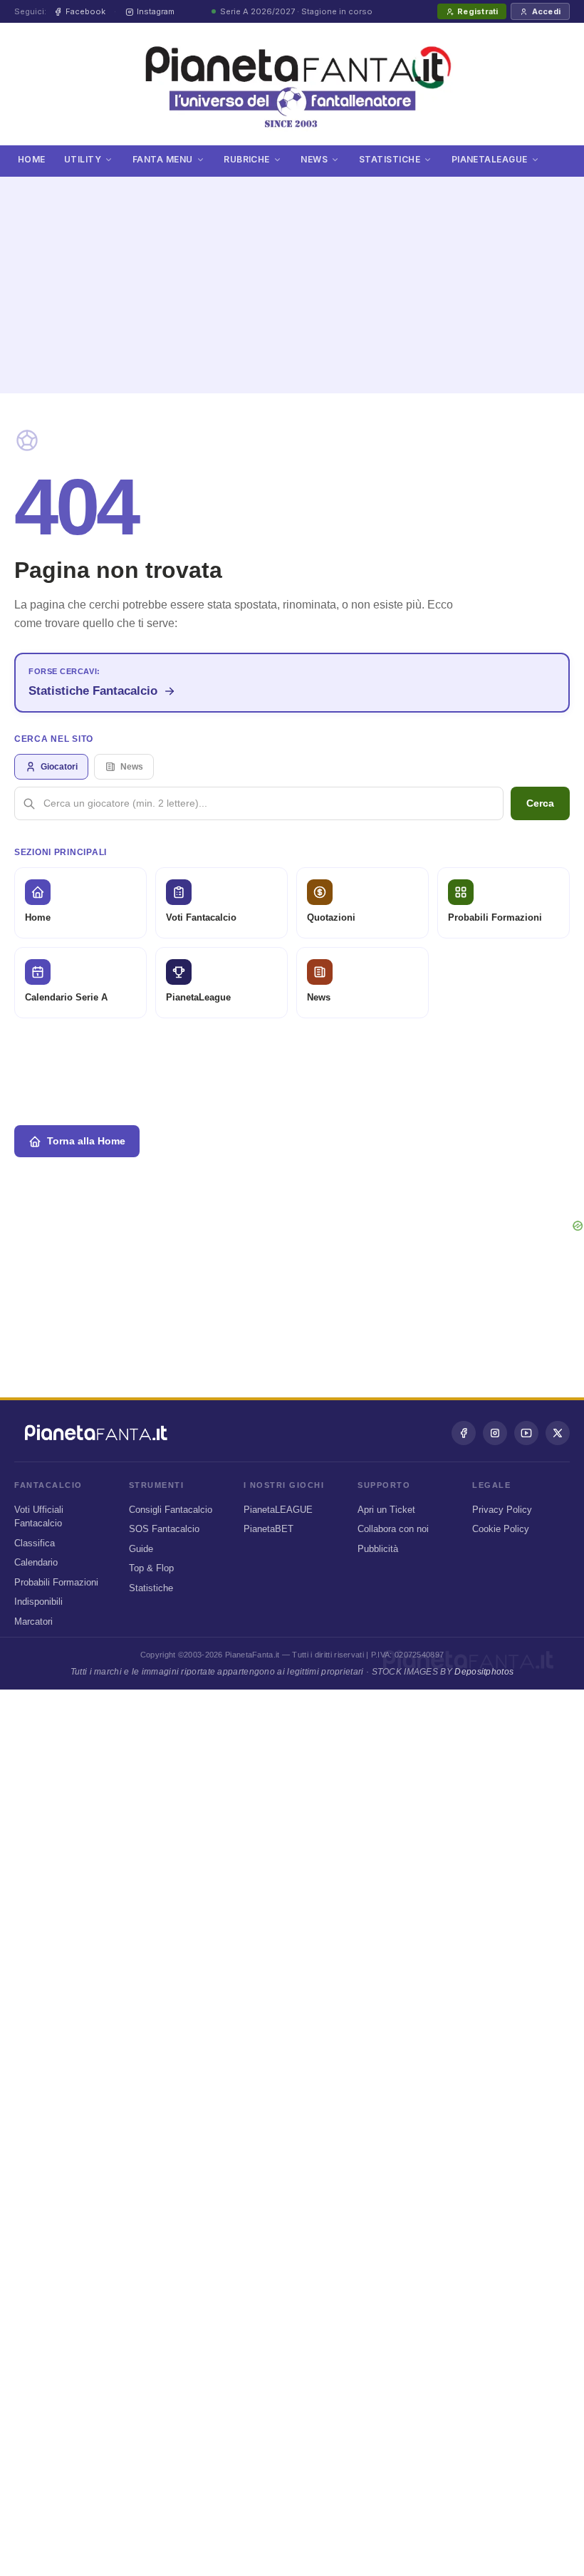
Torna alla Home (86, 1141)
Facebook (85, 11)
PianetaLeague (490, 159)
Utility (83, 159)
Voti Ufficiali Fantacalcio (39, 1517)
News (314, 159)
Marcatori (33, 1621)
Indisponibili (38, 1602)
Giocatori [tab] (59, 767)
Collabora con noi (393, 1529)
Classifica (35, 1543)
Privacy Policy (502, 1510)
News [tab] (132, 767)
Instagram (156, 11)
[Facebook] (464, 1433)
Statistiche (390, 159)
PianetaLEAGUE (278, 1510)
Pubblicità (378, 1549)
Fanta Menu (163, 159)
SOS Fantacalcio (164, 1529)
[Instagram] (495, 1433)
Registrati (478, 11)
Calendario (36, 1562)
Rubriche (247, 159)
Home (32, 159)
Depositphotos (484, 1672)
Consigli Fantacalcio (171, 1510)
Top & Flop (151, 1568)
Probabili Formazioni (56, 1582)
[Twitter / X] (558, 1433)
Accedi (546, 11)
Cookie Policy (501, 1529)
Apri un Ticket (386, 1510)
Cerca (540, 803)
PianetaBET (268, 1529)
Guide (141, 1549)
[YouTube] (526, 1433)
